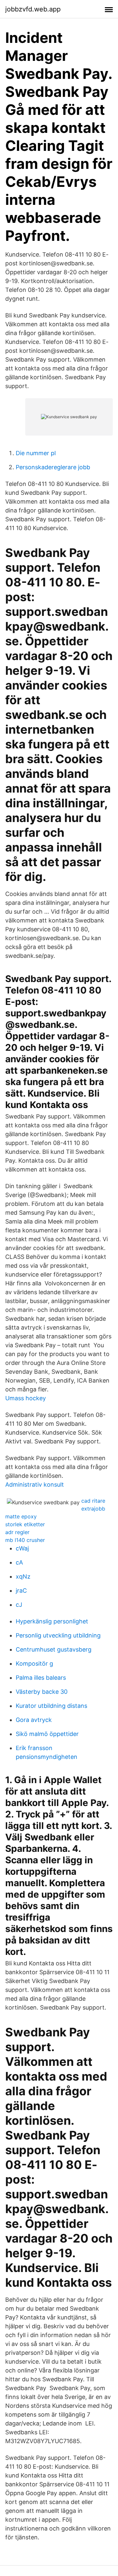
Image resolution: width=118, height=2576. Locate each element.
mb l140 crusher (25, 1540)
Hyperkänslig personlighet (52, 1621)
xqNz (23, 1576)
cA (19, 1562)
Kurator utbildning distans (51, 1706)
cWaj (22, 1548)
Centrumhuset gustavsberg (54, 1649)
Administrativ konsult (35, 1485)
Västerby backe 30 (42, 1692)
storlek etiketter (25, 1524)
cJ (19, 1605)
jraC (21, 1591)
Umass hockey (26, 1398)
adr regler (17, 1532)
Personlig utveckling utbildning (58, 1635)
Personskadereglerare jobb (53, 467)
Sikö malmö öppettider (47, 1734)
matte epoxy (21, 1516)
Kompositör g (34, 1664)
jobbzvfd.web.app (33, 9)
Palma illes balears (41, 1678)
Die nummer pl (36, 453)
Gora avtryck (34, 1720)
